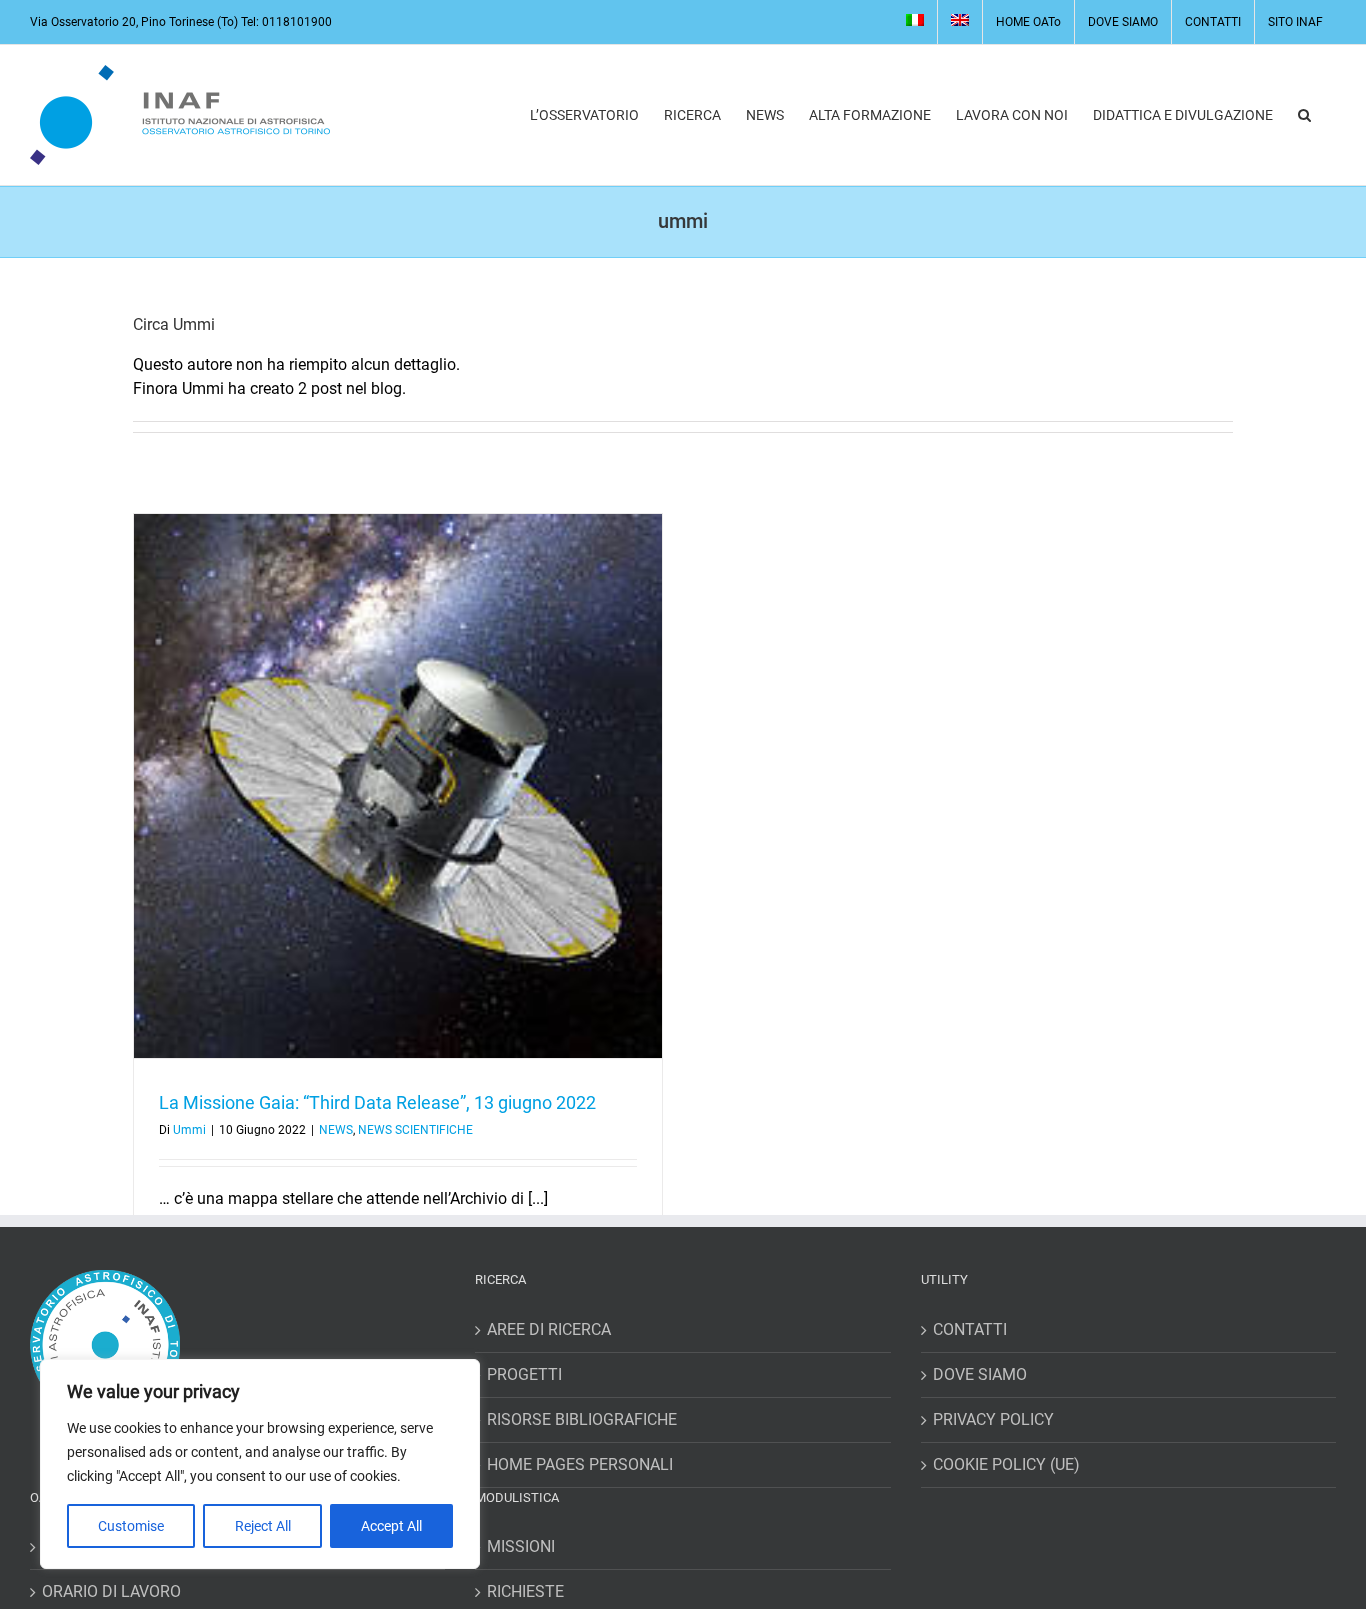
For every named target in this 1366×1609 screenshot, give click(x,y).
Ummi (189, 1130)
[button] (1304, 115)
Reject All (263, 1526)
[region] (260, 1464)
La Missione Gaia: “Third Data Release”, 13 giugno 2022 (377, 1102)
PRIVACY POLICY (993, 1419)
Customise (131, 1526)
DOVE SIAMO (980, 1374)
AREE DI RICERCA (549, 1329)
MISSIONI (521, 1546)
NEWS (336, 1130)
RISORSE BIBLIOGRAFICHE (582, 1419)
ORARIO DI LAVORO (111, 1591)
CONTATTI (970, 1329)
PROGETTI (524, 1374)
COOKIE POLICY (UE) (1006, 1464)
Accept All (391, 1526)
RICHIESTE (525, 1591)
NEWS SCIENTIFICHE (415, 1130)
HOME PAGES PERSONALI (580, 1464)
